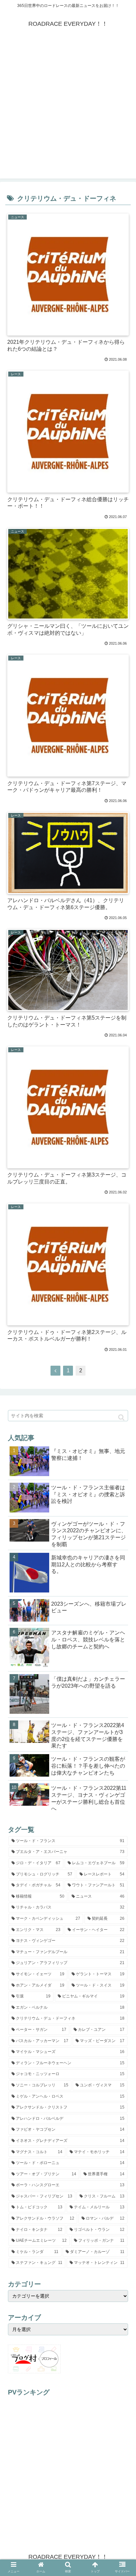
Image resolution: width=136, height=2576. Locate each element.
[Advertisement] (68, 110)
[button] (121, 1417)
